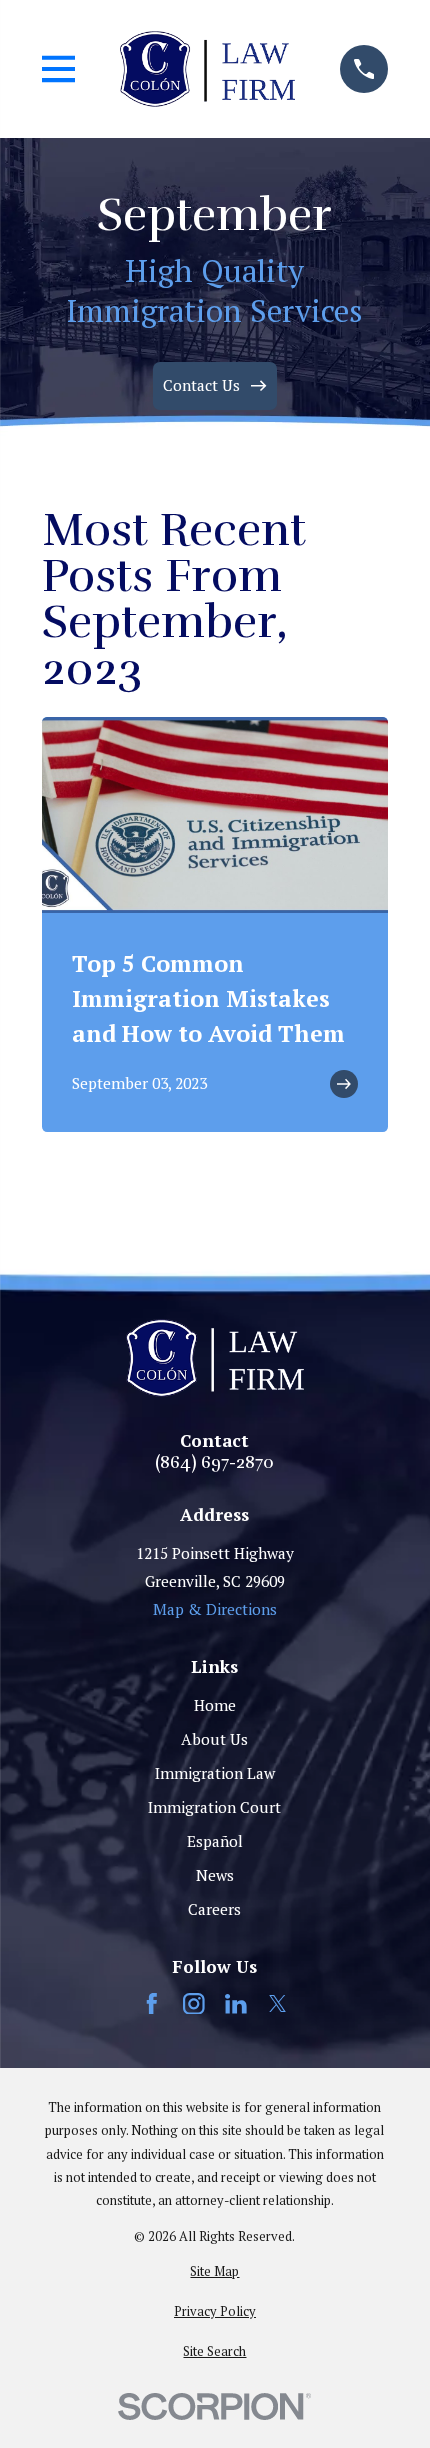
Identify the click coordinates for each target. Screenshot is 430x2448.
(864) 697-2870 (214, 1462)
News (215, 1875)
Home (215, 1705)
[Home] (207, 68)
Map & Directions (215, 1609)
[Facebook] (152, 2004)
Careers (214, 1909)
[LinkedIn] (236, 2004)
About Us (214, 1739)
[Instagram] (194, 2004)
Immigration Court (214, 1807)
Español (215, 1841)
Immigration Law (215, 1773)
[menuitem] (215, 2271)
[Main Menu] (59, 69)
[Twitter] (278, 2004)
